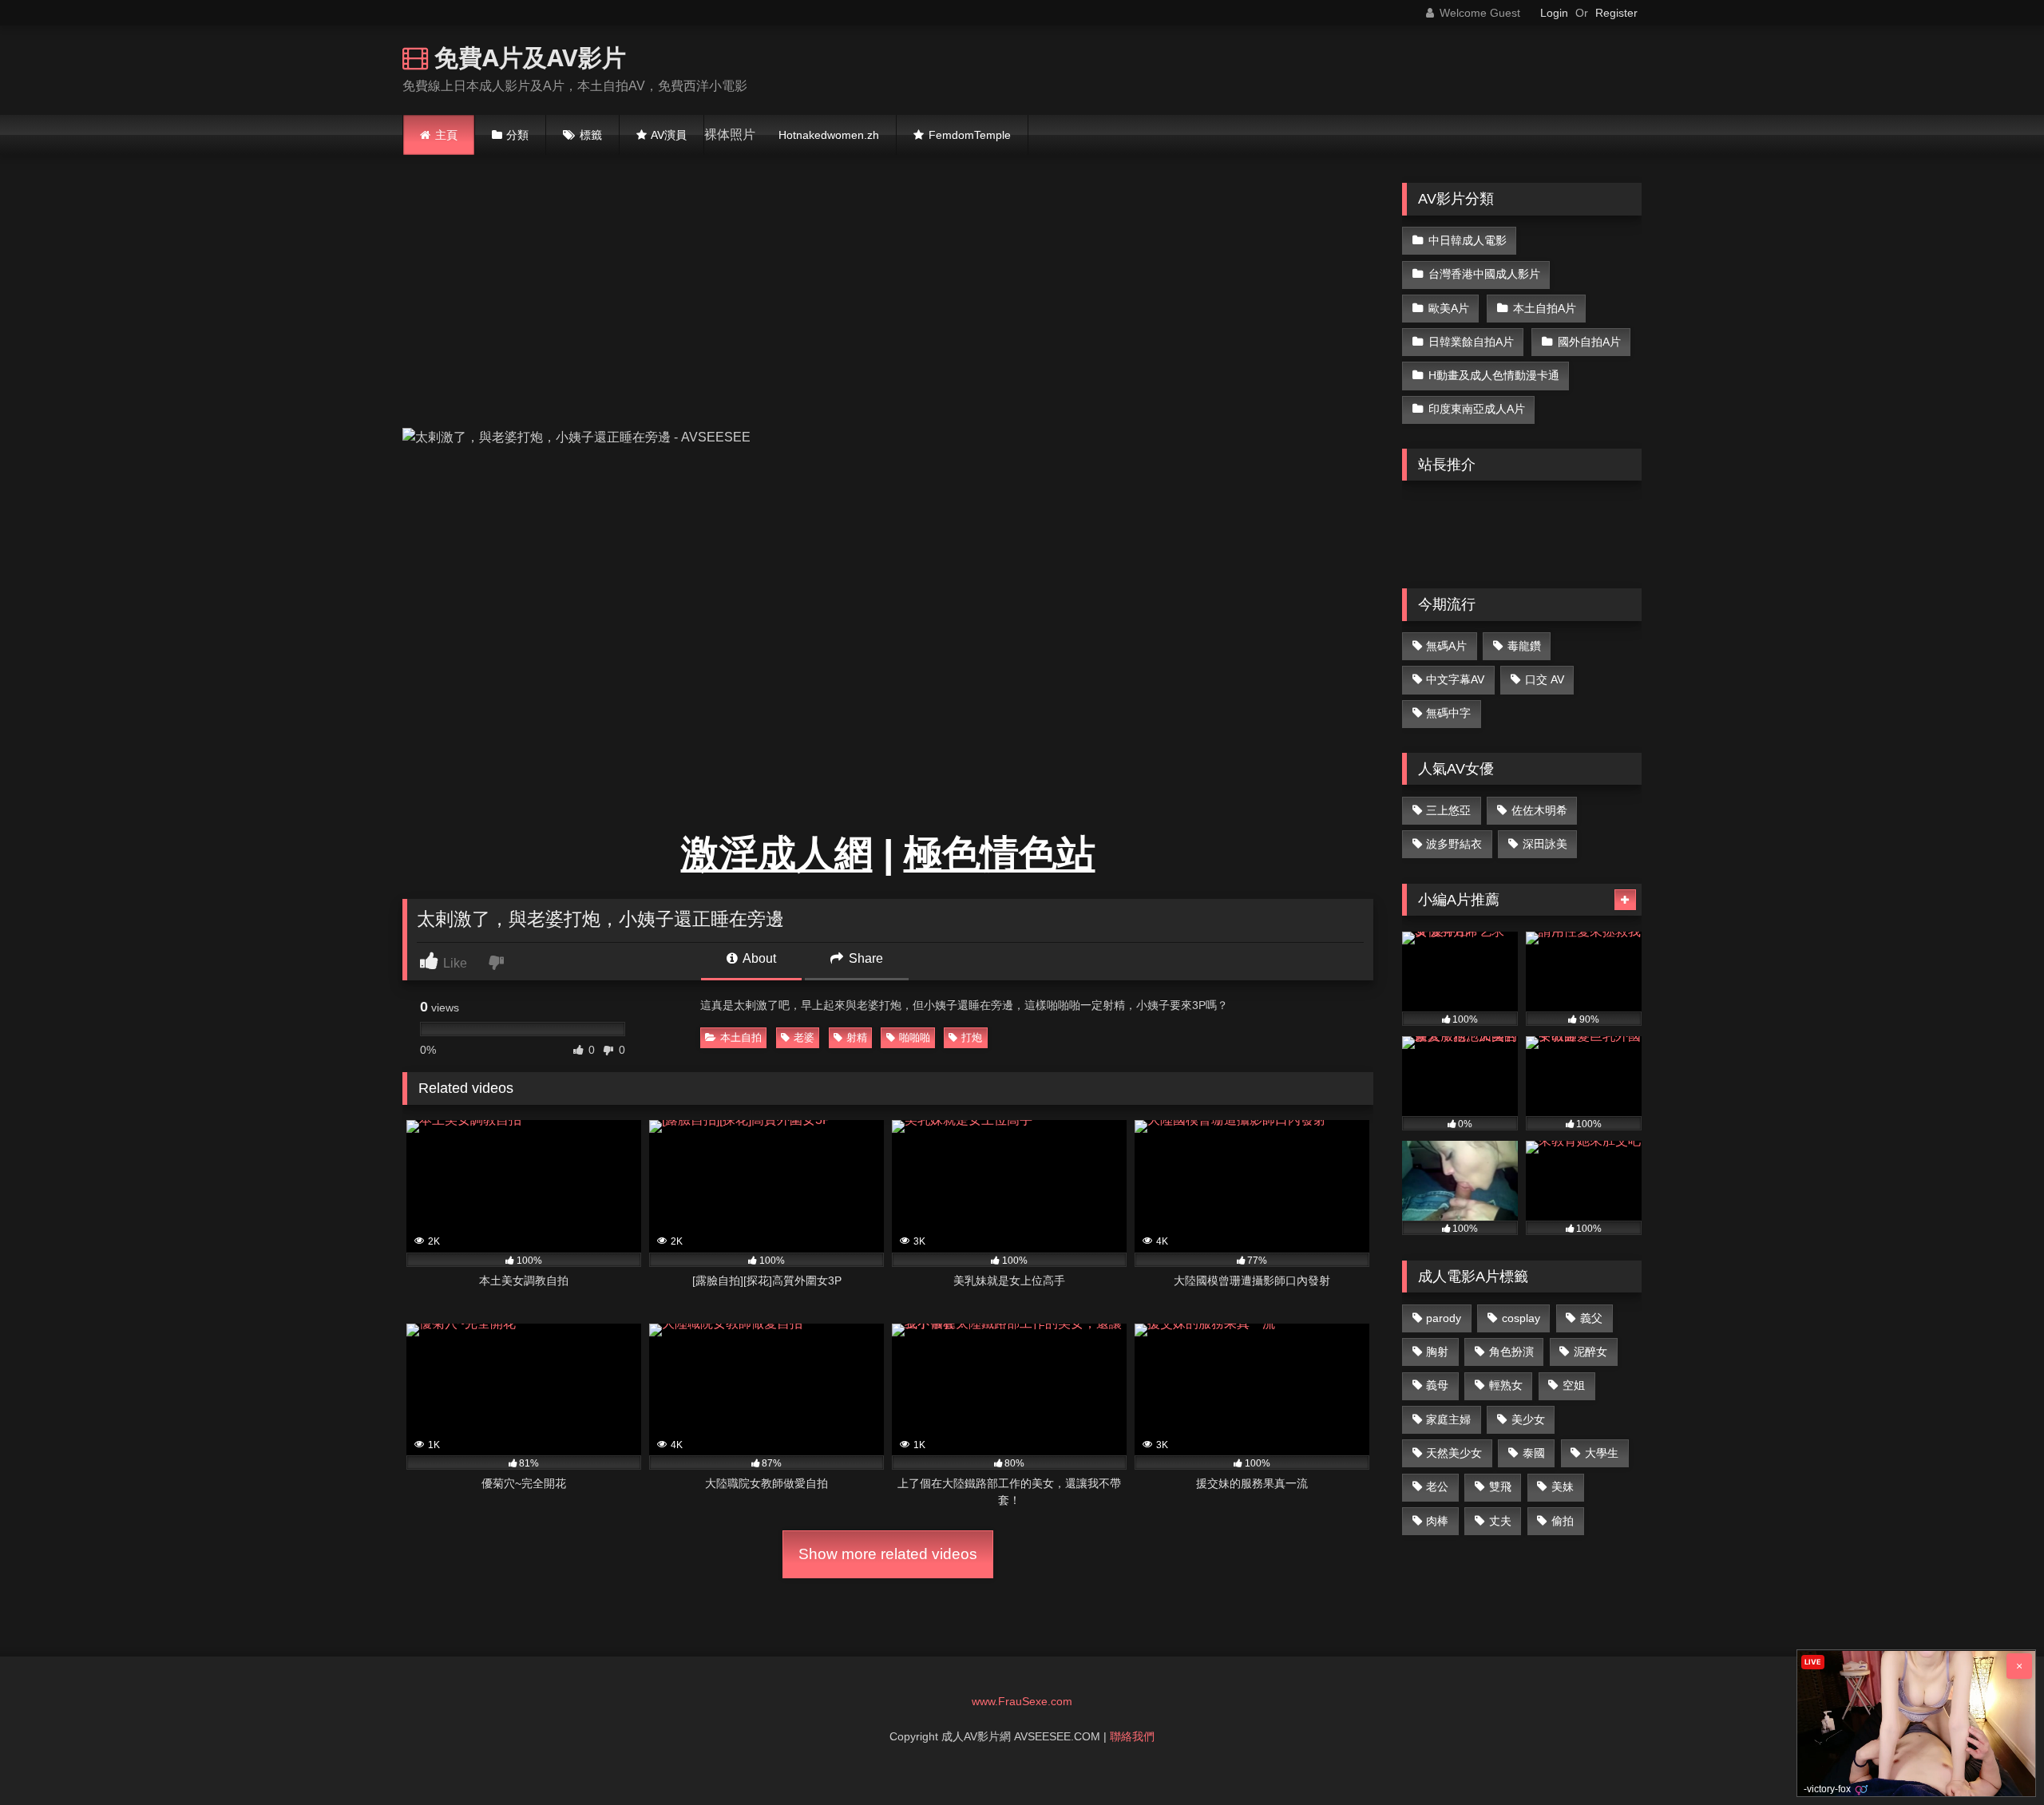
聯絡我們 (1132, 1736)
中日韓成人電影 (1468, 240)
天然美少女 (1454, 1453)
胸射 (1437, 1352)
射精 (857, 1037)
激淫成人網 (777, 854)
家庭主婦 (1448, 1419)
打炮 (972, 1037)
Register (1616, 13)
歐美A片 (1449, 308)
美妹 (1563, 1486)
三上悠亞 (1448, 810)
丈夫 (1500, 1521)
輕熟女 (1506, 1385)
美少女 (1528, 1419)
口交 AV (1545, 679)
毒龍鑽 (1524, 646)
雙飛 (1500, 1486)
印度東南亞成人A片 (1477, 409)
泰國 (1534, 1453)
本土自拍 (741, 1037)
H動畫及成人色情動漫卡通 (1494, 375)
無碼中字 (1448, 713)
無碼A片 (1446, 646)
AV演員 (669, 135)
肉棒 (1437, 1521)
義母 (1437, 1385)
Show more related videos (888, 1554)
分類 (517, 135)
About (758, 958)
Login (1554, 13)
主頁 (446, 135)
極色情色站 (1000, 854)
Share (864, 958)
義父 (1591, 1318)
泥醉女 (1590, 1352)
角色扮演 (1511, 1352)
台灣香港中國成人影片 (1484, 274)
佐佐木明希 (1539, 810)
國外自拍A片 (1589, 342)
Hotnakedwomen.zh (829, 135)
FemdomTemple (970, 135)
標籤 (591, 135)
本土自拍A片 (1545, 308)
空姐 (1574, 1385)
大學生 (1602, 1453)
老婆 (804, 1037)
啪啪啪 (915, 1037)
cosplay (1521, 1318)
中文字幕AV (1455, 679)
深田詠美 (1545, 844)
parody (1444, 1318)
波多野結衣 (1454, 844)
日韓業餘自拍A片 (1471, 342)
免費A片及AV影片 (527, 57)
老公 (1437, 1486)
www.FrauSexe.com (1022, 1701)
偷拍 (1563, 1521)
